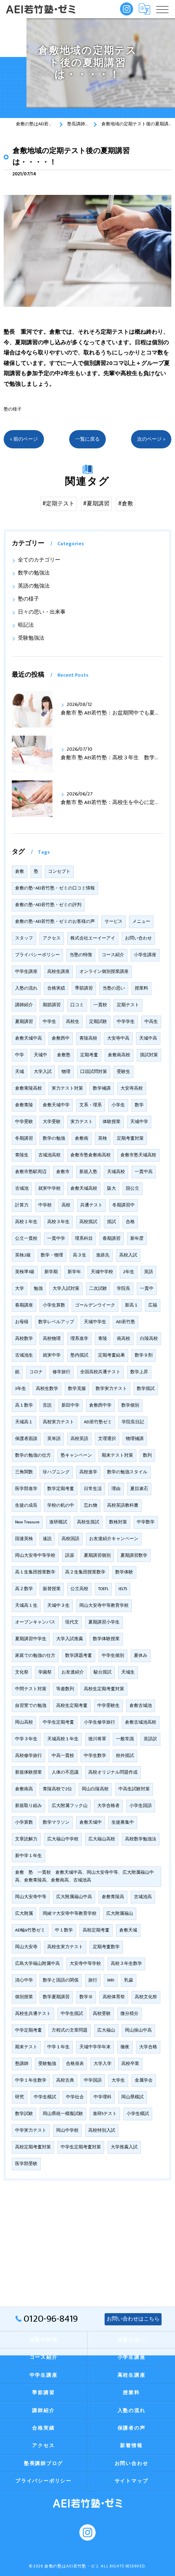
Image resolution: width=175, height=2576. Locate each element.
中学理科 (103, 2097)
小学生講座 (145, 955)
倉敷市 (63, 1172)
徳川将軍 (97, 1739)
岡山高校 (24, 1722)
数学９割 (144, 1355)
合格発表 (75, 2064)
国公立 (132, 1189)
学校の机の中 (61, 1505)
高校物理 (52, 1339)
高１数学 (24, 1405)
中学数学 (146, 1522)
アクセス (52, 938)
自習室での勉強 (31, 1706)
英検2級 (23, 1255)
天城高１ (24, 1422)
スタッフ (24, 938)
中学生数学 (95, 1756)
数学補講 (102, 1088)
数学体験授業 (106, 1639)
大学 (20, 1289)
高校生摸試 (88, 1522)
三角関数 (24, 1472)
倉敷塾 (64, 1055)
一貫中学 (56, 1239)
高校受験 (102, 2014)
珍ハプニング (56, 1472)
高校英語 (79, 1439)
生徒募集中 (123, 1822)
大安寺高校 (132, 1088)
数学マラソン (56, 1822)
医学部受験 (26, 2164)
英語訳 (150, 1739)
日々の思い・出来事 (42, 612)
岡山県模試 (132, 2097)
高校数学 (24, 1339)
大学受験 (52, 1122)
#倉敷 (126, 504)
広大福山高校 (102, 1839)
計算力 (22, 1205)
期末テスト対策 (117, 1455)
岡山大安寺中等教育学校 (104, 1606)
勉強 (38, 1289)
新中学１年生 (28, 1856)
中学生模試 (45, 2097)
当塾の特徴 (81, 955)
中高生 (151, 1022)
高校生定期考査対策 (104, 1689)
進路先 (103, 1255)
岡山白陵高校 (95, 1789)
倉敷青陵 (24, 1105)
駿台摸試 (103, 1672)
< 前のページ (24, 439)
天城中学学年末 (95, 2047)
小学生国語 (141, 1806)
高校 (66, 1205)
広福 (153, 1305)
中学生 (49, 1022)
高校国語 (70, 1539)
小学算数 (24, 1822)
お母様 (22, 1322)
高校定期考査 (96, 1930)
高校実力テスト (58, 1422)
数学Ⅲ (86, 1997)
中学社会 (75, 2097)
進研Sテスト (105, 2114)
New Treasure (27, 1522)
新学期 (51, 1272)
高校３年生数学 (126, 1964)
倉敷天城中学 (56, 1105)
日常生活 (93, 1489)
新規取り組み (28, 1806)
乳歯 (129, 1980)
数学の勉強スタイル (127, 1472)
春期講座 (24, 1305)
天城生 (128, 1672)
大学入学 (103, 2064)
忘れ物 (91, 1505)
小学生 (118, 1105)
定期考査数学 (106, 1947)
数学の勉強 (54, 1138)
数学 (139, 1105)
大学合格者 (108, 1806)
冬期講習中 (124, 1205)
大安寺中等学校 (85, 1964)
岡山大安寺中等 (31, 1897)
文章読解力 (26, 1839)
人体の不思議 (65, 1772)
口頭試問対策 (94, 1072)
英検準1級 (25, 1272)
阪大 (112, 1189)
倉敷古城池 (141, 1706)
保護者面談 (26, 1439)
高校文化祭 (146, 1997)
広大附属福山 (120, 1914)
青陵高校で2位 (57, 1789)
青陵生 (22, 1155)
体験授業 (112, 1122)
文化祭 (22, 1672)
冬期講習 (24, 1138)
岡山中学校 (67, 2130)
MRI (111, 1980)
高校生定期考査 (72, 1706)
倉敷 (20, 872)
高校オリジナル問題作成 (113, 1772)
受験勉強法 (31, 638)
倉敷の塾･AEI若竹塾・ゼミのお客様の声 (55, 922)
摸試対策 (149, 1055)
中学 (20, 1055)
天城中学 (139, 1122)
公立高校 (79, 1589)
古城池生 (24, 1355)
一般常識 (125, 1739)
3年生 (21, 1389)
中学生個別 (113, 1656)
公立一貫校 (26, 1239)
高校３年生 (58, 1222)
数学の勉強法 (34, 573)
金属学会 (144, 2080)
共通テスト (91, 1205)
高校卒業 (130, 2064)
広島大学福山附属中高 (37, 1964)
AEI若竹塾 (126, 1322)
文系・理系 (91, 1105)
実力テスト (82, 1122)
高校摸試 (88, 1222)
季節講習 (84, 988)
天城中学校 (102, 1272)
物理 (66, 1072)
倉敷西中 (61, 1038)
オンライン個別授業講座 (104, 972)
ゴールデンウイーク (95, 1305)
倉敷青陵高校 (28, 1088)
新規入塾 (88, 1172)
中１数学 (64, 1930)
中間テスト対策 (31, 1689)
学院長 (124, 1289)
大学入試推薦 (70, 1639)
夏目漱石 (139, 1489)
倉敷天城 (128, 1930)
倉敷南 (82, 1138)
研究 (20, 2097)
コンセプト (59, 872)
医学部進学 (26, 1489)
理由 (116, 1489)
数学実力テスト (111, 1389)
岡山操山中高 (138, 2030)
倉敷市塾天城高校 (138, 1155)
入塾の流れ (26, 988)
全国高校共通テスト (100, 1372)
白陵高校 (149, 1339)
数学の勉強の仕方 (33, 1455)
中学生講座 (26, 972)
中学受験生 (108, 1706)
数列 (147, 1455)
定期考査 (89, 1055)
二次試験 (98, 1289)
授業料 (141, 988)
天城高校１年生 (63, 1739)
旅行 (93, 1980)
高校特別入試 (102, 2130)
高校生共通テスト (33, 2014)
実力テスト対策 (67, 1088)
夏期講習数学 (134, 1556)
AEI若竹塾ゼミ (98, 1422)
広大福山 (106, 2030)
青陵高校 (88, 1038)
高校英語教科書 (123, 1505)
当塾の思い (114, 988)
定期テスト (128, 1005)
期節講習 (52, 1005)
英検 (103, 1138)
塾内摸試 (79, 1355)
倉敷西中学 (100, 1405)
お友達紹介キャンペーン (114, 1539)
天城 (20, 1072)
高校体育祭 (114, 1997)
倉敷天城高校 (84, 1189)
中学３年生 (26, 1739)
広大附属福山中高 (74, 1897)
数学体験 (124, 1572)
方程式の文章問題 (70, 2030)
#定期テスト (58, 504)
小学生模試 (138, 2114)
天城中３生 (58, 1606)
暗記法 (26, 625)
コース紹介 (113, 955)
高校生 (73, 1022)
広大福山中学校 (63, 1839)
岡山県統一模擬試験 (63, 2114)
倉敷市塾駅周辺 (31, 1172)
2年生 (129, 1272)
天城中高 (148, 1038)
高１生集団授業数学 (35, 1572)
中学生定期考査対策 (81, 2147)
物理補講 (135, 1439)
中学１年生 (58, 2047)
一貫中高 (144, 1172)
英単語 (54, 1439)
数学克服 (77, 1389)
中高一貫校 (63, 1756)
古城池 (22, 1189)
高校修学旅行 (28, 1756)
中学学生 (126, 1022)
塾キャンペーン (76, 1455)
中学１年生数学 (31, 2080)
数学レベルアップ (56, 1322)
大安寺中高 (118, 1038)
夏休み (141, 1656)
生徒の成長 (26, 1505)
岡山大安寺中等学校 (35, 1556)
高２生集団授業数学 (85, 1572)
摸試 (112, 1222)
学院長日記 (133, 1422)
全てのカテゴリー (39, 560)
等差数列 (65, 1689)
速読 (47, 1539)
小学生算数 (54, 1305)
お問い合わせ (138, 938)
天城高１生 (26, 1606)
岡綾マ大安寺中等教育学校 (70, 1914)
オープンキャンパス (35, 1622)
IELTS (123, 1589)
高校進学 (88, 1472)
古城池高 (143, 1897)
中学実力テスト (31, 2130)
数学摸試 (146, 1389)
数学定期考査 (61, 1489)
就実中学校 (49, 1189)
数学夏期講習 (56, 1997)
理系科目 (84, 1239)
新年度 (137, 1239)
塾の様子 (13, 409)
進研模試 (58, 1522)
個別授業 (24, 1997)
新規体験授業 (28, 1772)
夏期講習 (24, 1022)
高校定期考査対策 (33, 2147)
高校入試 (128, 1255)
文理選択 (107, 1439)
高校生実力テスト (65, 1947)
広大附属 (24, 1914)
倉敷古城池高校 (141, 1722)
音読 (47, 1405)
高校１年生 (26, 1222)
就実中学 (52, 1355)
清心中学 (24, 1980)
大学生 (118, 2080)
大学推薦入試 (124, 2147)
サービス (114, 922)
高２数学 (24, 1589)
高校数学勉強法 (141, 1839)
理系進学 (79, 1339)
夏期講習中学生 (31, 1639)
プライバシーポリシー (37, 955)
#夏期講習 (96, 504)
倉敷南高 (24, 1789)
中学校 (45, 1205)
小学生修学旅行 (100, 1722)
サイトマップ (132, 2481)
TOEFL (103, 1589)
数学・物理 (52, 1255)
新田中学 (70, 1405)
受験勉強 (47, 2064)
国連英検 (24, 1539)
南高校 (124, 1339)
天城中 (40, 1055)
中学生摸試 (72, 2014)
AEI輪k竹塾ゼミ (30, 1930)
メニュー (141, 922)
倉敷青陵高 (113, 1897)
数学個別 (130, 1405)
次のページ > (151, 439)
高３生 (80, 1255)
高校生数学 (47, 1389)
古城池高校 (49, 1155)
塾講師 (22, 2064)
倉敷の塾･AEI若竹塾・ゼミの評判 (48, 905)
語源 (70, 1556)
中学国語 (93, 2080)
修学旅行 (61, 1372)
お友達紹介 (73, 1672)
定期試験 (98, 1022)
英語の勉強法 (34, 586)
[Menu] (162, 9)
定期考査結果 (112, 1355)
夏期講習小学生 (104, 1622)
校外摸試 (125, 1756)
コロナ (36, 1372)
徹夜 (125, 2047)
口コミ (77, 1005)
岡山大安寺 (26, 1947)
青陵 (103, 1339)
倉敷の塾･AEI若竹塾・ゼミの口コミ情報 (55, 888)
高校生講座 (58, 972)
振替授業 (52, 1589)
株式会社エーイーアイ (93, 938)
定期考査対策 (130, 1138)
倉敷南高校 (119, 1055)
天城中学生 (95, 1322)
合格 (130, 1222)
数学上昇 (139, 1372)
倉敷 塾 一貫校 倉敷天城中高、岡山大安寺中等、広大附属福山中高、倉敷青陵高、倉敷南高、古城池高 (84, 1876)
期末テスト (26, 2047)
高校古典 (65, 2080)
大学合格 (148, 2047)
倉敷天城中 (91, 1822)
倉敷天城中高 (28, 1038)
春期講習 (112, 1239)
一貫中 (147, 1289)
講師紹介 (24, 1005)
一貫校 (100, 1005)
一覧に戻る (87, 439)
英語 (149, 1272)
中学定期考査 (28, 2030)
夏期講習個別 (97, 1556)
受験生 (124, 1072)
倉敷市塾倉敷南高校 (91, 1155)
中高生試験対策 (134, 1789)
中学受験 (24, 1122)
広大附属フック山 (70, 1806)
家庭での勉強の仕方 (35, 1656)
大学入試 (43, 1072)
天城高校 (116, 1172)
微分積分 (129, 2014)
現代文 (72, 1622)
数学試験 (24, 2114)
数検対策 (118, 1522)
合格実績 (56, 988)
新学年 (74, 1272)
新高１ (132, 1305)
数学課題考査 (79, 1656)
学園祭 (45, 1672)
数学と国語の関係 (61, 1980)
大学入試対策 (66, 1289)
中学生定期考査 (58, 1722)
